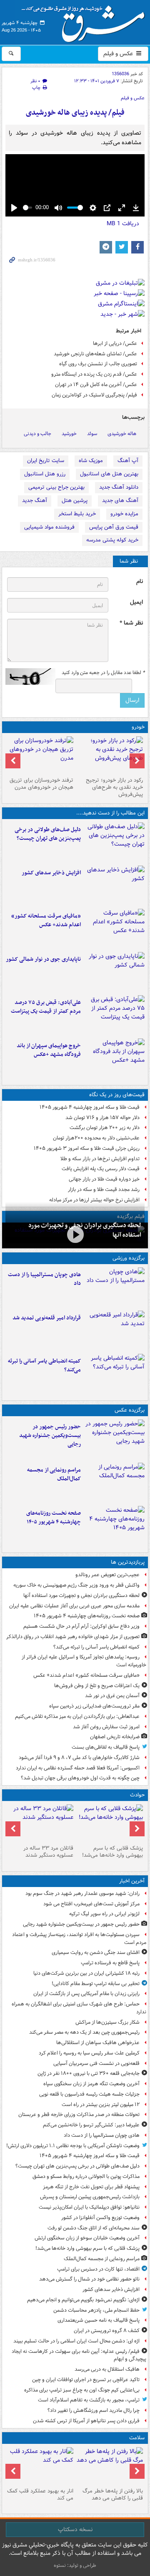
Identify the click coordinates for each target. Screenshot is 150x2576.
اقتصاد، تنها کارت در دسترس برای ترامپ (98, 2269)
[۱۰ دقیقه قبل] (114, 1439)
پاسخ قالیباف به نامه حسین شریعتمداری (99, 2320)
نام (140, 582)
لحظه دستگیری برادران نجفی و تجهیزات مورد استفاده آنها (81, 1596)
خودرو (138, 727)
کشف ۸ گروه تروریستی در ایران (107, 2331)
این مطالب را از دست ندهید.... (110, 813)
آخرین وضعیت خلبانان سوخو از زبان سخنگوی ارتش (87, 2238)
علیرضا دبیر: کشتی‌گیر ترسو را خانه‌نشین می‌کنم (91, 2125)
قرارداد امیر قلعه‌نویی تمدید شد (47, 1318)
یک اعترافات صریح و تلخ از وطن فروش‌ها (97, 1686)
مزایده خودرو (124, 514)
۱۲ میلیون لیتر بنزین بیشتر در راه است (101, 2105)
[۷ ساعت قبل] (114, 929)
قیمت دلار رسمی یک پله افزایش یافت (101, 1169)
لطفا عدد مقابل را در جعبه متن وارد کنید (103, 673)
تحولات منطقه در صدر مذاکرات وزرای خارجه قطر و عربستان (79, 2115)
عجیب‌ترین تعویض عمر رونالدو (107, 1575)
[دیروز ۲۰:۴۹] (114, 1058)
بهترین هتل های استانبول (109, 474)
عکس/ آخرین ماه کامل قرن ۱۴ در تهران (96, 385)
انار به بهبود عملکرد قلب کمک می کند (40, 2495)
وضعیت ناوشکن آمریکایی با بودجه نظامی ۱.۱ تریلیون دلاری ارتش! (73, 2146)
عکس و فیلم (119, 54)
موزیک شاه (91, 461)
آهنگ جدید (35, 501)
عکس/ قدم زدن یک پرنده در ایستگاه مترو (94, 374)
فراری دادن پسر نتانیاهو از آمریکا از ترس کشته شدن (86, 2421)
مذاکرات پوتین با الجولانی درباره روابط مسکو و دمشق (86, 2176)
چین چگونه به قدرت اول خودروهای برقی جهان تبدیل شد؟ (80, 1778)
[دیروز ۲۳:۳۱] (114, 1015)
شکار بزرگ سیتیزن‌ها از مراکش (107, 2022)
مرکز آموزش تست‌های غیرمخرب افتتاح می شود (91, 1904)
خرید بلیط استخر (77, 514)
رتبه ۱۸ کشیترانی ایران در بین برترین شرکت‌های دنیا (86, 1973)
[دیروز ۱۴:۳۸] (110, 755)
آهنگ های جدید (120, 501)
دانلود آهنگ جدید (119, 487)
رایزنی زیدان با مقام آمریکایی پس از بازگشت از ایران (86, 1994)
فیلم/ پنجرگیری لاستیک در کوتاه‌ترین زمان (94, 395)
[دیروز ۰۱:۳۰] (40, 2466)
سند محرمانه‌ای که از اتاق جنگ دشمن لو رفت (94, 2228)
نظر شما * (131, 623)
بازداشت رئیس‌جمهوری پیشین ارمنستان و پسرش (90, 2197)
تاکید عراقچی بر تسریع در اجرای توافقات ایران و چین (86, 2380)
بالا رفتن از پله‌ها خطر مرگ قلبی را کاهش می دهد (113, 2495)
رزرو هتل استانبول (45, 474)
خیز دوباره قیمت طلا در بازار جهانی (104, 1179)
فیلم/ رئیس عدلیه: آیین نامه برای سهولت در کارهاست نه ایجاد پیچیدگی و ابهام (79, 2355)
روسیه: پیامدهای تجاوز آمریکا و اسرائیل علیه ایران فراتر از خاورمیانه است (84, 1661)
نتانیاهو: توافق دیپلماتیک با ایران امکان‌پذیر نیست (89, 2207)
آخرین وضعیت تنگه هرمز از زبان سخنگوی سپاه (91, 2084)
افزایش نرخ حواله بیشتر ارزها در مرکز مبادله (94, 1200)
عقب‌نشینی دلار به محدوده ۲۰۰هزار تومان (96, 1138)
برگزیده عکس (130, 1410)
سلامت (137, 2438)
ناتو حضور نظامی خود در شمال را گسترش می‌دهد (89, 2279)
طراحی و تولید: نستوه (75, 2565)
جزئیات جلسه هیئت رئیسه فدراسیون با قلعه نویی (89, 2094)
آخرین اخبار (132, 1881)
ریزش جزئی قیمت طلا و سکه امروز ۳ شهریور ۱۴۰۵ (87, 1148)
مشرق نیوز (86, 21)
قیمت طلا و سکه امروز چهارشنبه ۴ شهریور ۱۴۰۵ (90, 1107)
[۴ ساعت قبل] (75, 1235)
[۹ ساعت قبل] (110, 2466)
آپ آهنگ (128, 461)
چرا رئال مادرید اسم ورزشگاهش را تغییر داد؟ (94, 2410)
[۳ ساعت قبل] (114, 1331)
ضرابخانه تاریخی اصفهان (115, 1737)
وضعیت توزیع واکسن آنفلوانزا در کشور (100, 2218)
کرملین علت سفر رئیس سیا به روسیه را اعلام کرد (89, 2053)
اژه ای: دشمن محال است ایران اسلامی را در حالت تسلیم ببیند (76, 2341)
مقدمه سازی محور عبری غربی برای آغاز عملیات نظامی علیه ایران (74, 1606)
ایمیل (136, 602)
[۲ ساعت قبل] (114, 886)
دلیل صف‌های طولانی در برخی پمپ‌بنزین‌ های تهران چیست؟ (48, 834)
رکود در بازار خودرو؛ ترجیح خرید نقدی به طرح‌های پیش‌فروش (114, 787)
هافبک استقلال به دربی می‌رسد (107, 2369)
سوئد (92, 434)
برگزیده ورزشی (129, 1258)
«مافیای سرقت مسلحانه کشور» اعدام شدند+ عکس (46, 920)
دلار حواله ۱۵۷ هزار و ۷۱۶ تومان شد (102, 1118)
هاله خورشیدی (122, 434)
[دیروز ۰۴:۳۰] (40, 755)
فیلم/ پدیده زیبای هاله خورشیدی (75, 113)
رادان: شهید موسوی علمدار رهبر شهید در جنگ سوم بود (82, 1893)
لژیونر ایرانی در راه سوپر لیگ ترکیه (104, 1914)
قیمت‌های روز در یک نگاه (117, 1095)
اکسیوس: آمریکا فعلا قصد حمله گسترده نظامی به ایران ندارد (78, 1768)
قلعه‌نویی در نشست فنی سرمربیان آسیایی (96, 2063)
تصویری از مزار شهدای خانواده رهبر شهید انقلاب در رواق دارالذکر (73, 1637)
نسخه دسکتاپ (75, 2529)
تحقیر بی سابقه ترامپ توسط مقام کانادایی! (96, 1984)
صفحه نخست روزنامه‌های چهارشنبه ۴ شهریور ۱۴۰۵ (54, 1518)
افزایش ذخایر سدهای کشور (51, 873)
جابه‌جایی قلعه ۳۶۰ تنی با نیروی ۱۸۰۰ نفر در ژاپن (89, 2073)
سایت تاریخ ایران (46, 461)
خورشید (69, 434)
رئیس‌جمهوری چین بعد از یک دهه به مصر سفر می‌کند (84, 2032)
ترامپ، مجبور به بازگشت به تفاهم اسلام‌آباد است (89, 2400)
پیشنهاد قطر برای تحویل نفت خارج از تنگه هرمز (91, 2187)
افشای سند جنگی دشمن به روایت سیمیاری (96, 1952)
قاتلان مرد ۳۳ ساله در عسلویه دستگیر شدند (48, 1852)
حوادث (137, 1795)
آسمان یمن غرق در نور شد (112, 1696)
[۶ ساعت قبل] (114, 1374)
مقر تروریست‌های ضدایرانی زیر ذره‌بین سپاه (94, 1706)
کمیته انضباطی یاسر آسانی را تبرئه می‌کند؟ (44, 1366)
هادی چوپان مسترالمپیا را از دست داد (44, 1279)
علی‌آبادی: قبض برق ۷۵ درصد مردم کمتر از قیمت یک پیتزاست (46, 1007)
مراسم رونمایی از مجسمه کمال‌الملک (54, 1474)
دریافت (123, 224)
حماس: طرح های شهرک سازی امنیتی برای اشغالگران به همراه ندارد (79, 2008)
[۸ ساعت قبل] (114, 1526)
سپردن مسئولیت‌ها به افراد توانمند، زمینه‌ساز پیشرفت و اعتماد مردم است (79, 1939)
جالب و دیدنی (37, 434)
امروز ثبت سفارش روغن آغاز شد (106, 1727)
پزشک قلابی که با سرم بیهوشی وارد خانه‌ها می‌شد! (112, 1852)
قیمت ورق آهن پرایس (114, 527)
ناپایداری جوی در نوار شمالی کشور (43, 959)
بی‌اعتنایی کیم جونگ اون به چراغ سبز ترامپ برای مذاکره (82, 2390)
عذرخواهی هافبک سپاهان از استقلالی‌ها (98, 2043)
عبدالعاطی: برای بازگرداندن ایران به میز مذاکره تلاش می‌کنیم (77, 1716)
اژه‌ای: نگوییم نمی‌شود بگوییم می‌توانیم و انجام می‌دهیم (83, 2300)
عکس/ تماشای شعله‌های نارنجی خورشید (95, 354)
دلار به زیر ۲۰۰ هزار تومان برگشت (105, 1128)
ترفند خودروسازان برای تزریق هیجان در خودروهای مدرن (41, 784)
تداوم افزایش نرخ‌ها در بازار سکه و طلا (100, 1159)
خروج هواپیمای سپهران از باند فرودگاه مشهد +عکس (49, 1050)
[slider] (27, 208)
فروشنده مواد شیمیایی (49, 527)
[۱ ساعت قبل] (114, 842)
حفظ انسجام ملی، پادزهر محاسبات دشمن (96, 2310)
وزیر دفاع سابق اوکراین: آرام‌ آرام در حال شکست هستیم (81, 1626)
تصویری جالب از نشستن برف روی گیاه (98, 364)
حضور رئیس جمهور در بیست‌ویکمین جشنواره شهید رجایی (50, 1436)
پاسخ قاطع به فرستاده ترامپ (110, 1963)
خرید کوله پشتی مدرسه (112, 540)
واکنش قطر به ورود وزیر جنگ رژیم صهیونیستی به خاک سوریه (76, 1585)
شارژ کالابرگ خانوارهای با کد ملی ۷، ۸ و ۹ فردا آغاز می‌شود (79, 1758)
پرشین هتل (75, 501)
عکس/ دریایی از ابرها (115, 343)
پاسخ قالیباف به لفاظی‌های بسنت (106, 1747)
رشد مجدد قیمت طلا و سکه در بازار (104, 1190)
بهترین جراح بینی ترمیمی (56, 487)
